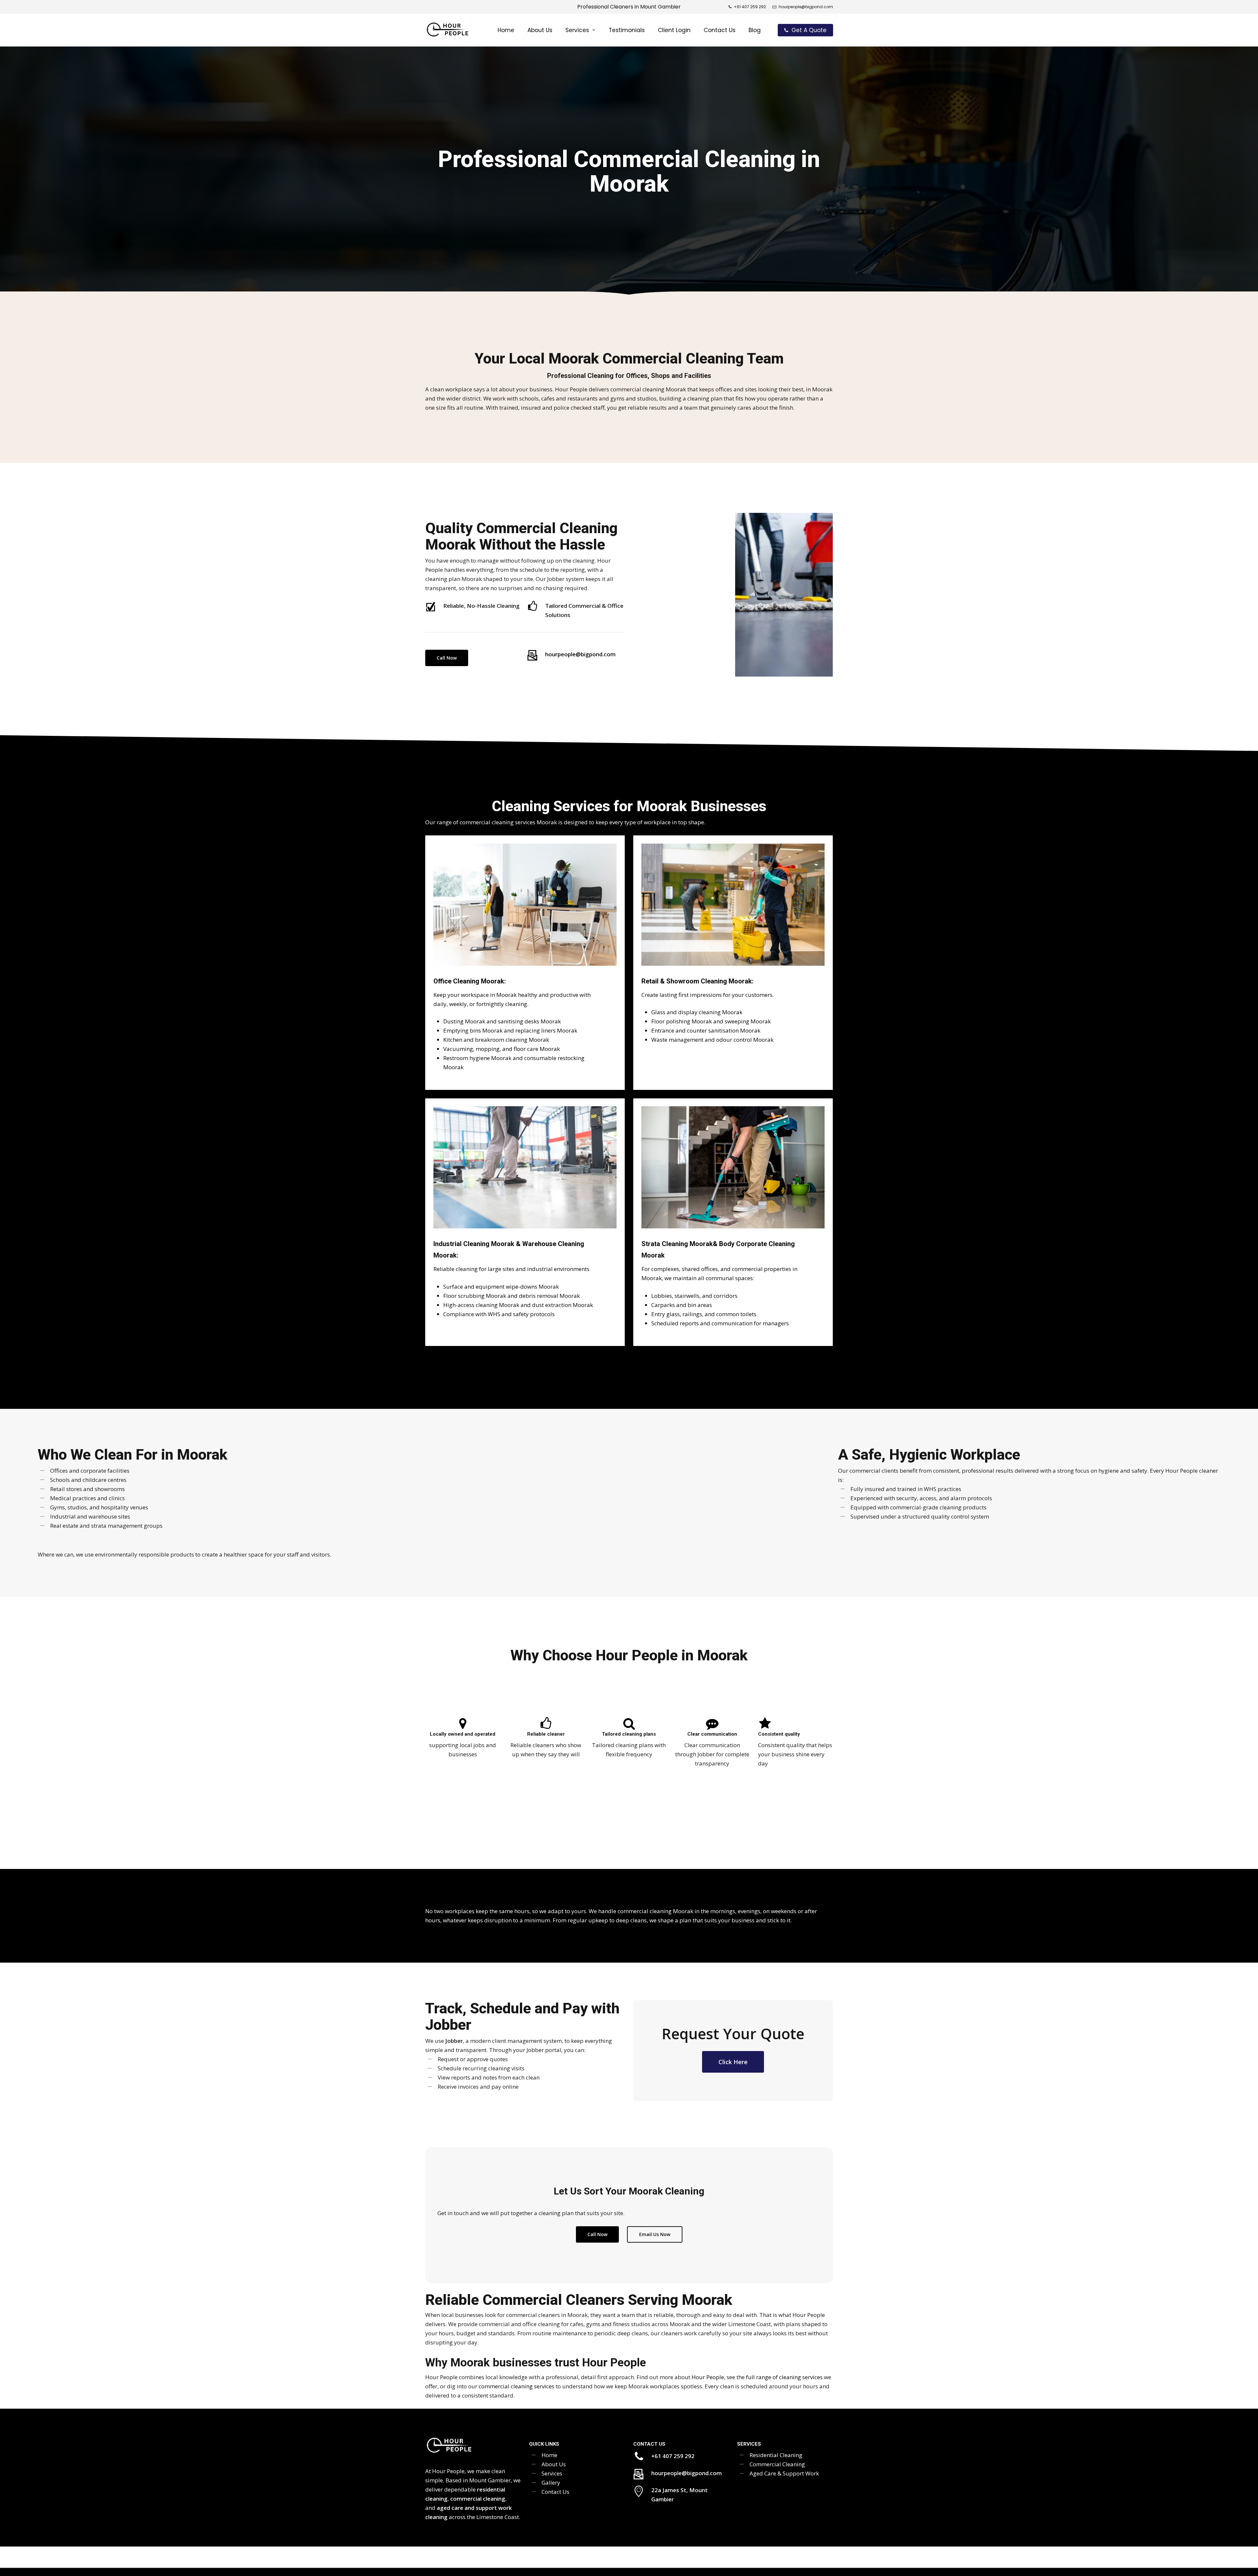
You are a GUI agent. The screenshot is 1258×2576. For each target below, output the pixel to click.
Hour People (708, 2377)
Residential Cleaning (776, 2455)
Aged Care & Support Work (784, 2473)
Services (552, 2473)
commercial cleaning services (516, 2386)
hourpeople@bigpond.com (580, 654)
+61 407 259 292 (673, 2456)
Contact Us (555, 2492)
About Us (554, 2464)
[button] (447, 658)
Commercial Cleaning (777, 2464)
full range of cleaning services (784, 2377)
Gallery (551, 2483)
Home (549, 2455)
